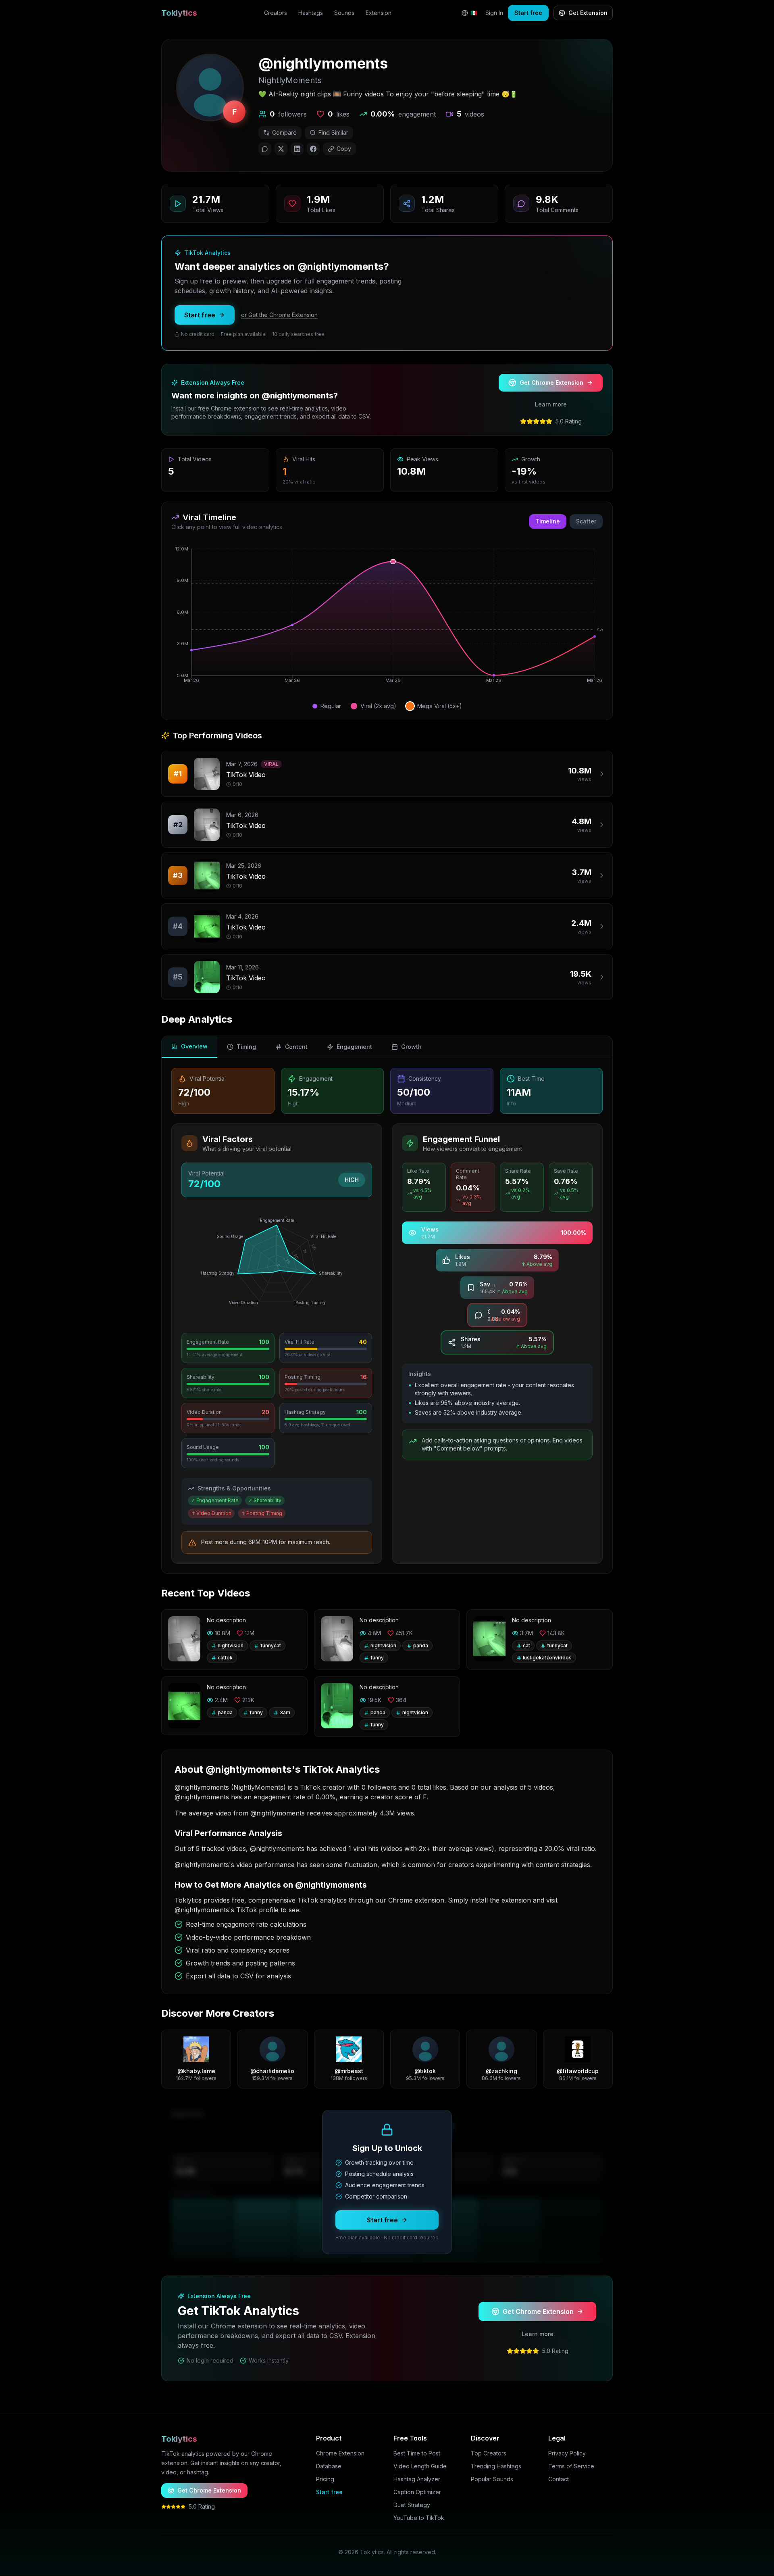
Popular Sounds (492, 2479)
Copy (344, 149)
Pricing (325, 2479)
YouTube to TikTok (419, 2518)
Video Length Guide (420, 2466)
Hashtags (311, 13)
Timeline (548, 521)
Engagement (354, 1047)
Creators (276, 13)
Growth (411, 1047)
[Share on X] (281, 149)
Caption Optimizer (417, 2492)
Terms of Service (571, 2466)
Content (296, 1047)
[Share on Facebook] (313, 149)
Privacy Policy (567, 2453)
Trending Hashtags (496, 2466)
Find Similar (333, 132)
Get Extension (588, 13)
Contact (559, 2479)
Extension (379, 13)
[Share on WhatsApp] (265, 149)
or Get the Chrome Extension (279, 315)
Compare (284, 132)
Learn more (551, 404)
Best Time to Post (417, 2453)
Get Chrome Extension (551, 382)
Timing (246, 1047)
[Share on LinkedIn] (297, 149)
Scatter (586, 521)
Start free (528, 13)
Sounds (344, 13)
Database (329, 2466)
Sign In (494, 13)
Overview (194, 1046)
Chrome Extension (340, 2453)
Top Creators (489, 2453)
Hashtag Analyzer (417, 2479)
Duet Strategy (412, 2505)
